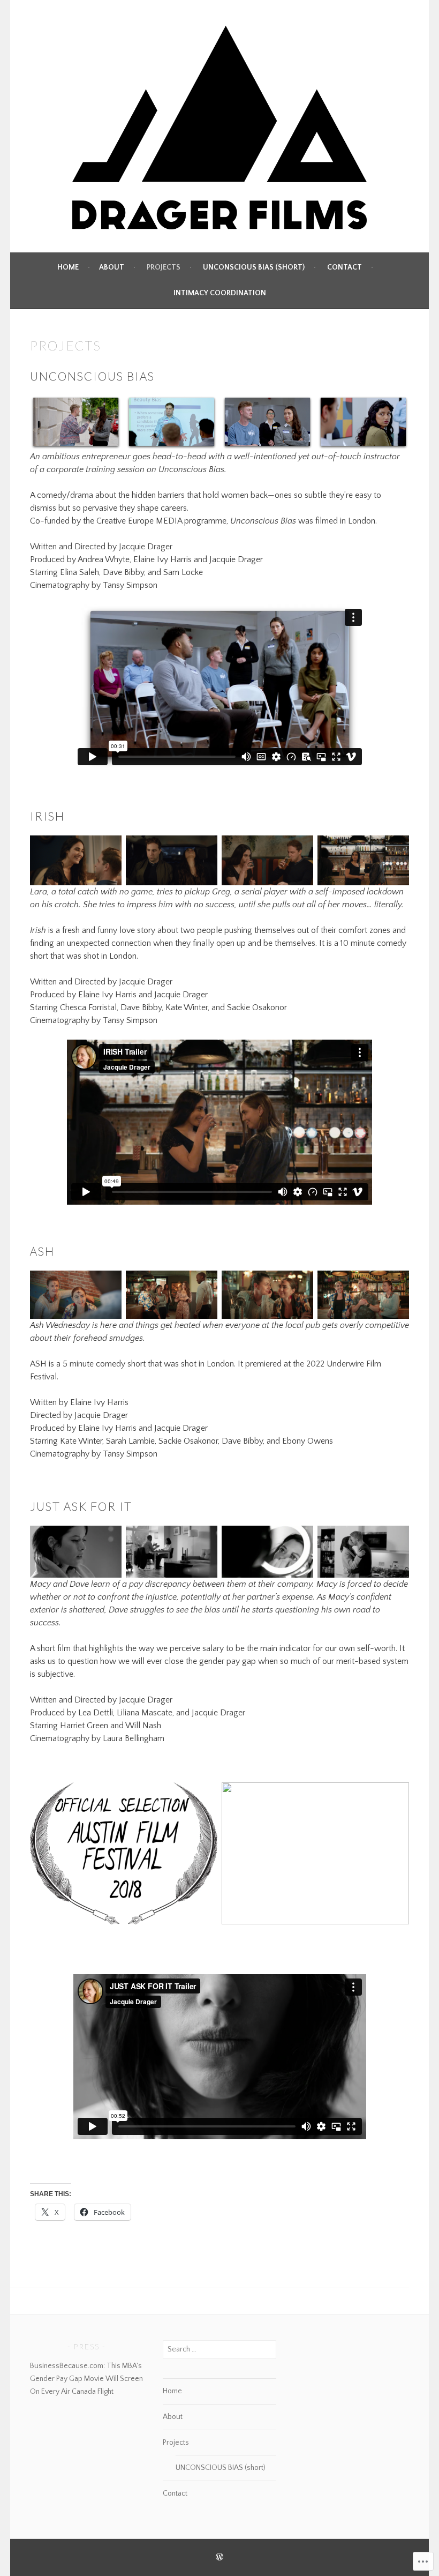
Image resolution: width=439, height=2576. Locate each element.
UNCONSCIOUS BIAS (92, 376)
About (112, 267)
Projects (164, 267)
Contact (345, 267)
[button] (76, 423)
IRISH (47, 816)
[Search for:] (220, 2349)
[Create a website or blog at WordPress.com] (219, 2558)
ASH (42, 1251)
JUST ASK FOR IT (81, 1506)
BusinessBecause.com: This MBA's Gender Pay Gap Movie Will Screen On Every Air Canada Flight (86, 2379)
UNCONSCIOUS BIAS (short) (254, 267)
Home (68, 267)
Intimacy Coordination (220, 293)
